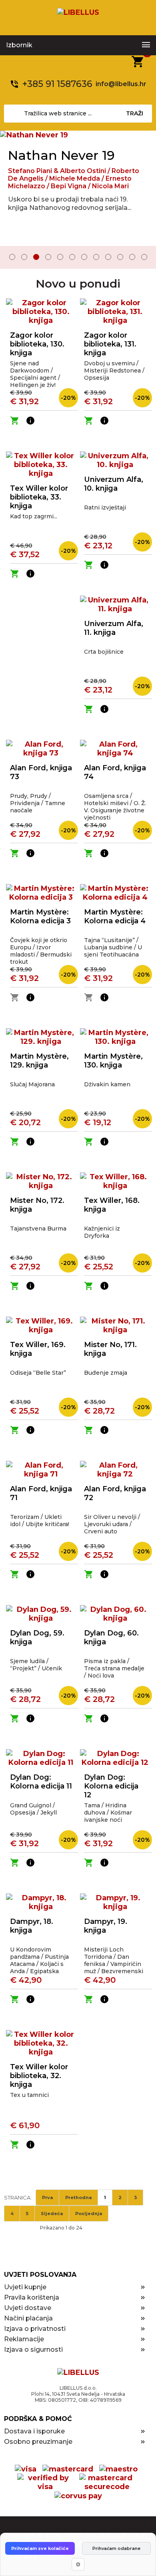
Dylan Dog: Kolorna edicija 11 (41, 1782)
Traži (135, 113)
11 (132, 257)
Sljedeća (52, 2213)
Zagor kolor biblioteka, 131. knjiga (110, 344)
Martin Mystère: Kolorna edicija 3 (40, 916)
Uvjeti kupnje (25, 2287)
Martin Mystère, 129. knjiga (39, 1061)
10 (120, 257)
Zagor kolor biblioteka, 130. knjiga (37, 344)
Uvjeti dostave (28, 2308)
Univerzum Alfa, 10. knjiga (114, 484)
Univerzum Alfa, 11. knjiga (114, 628)
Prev (12, 258)
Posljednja (89, 2213)
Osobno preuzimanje (38, 2442)
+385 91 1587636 (57, 84)
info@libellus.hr (121, 84)
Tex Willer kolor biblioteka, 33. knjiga (39, 497)
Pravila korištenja (32, 2297)
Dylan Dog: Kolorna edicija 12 (111, 1786)
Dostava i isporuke (34, 2431)
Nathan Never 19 (61, 155)
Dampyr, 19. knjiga (106, 1926)
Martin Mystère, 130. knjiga (113, 1061)
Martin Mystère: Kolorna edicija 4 (115, 916)
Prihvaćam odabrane (116, 2548)
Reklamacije (24, 2339)
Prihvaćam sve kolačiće (40, 2548)
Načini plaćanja (28, 2318)
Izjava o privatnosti (35, 2329)
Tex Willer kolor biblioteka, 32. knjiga (39, 2076)
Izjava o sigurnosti (33, 2349)
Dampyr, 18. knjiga (32, 1926)
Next (144, 258)
